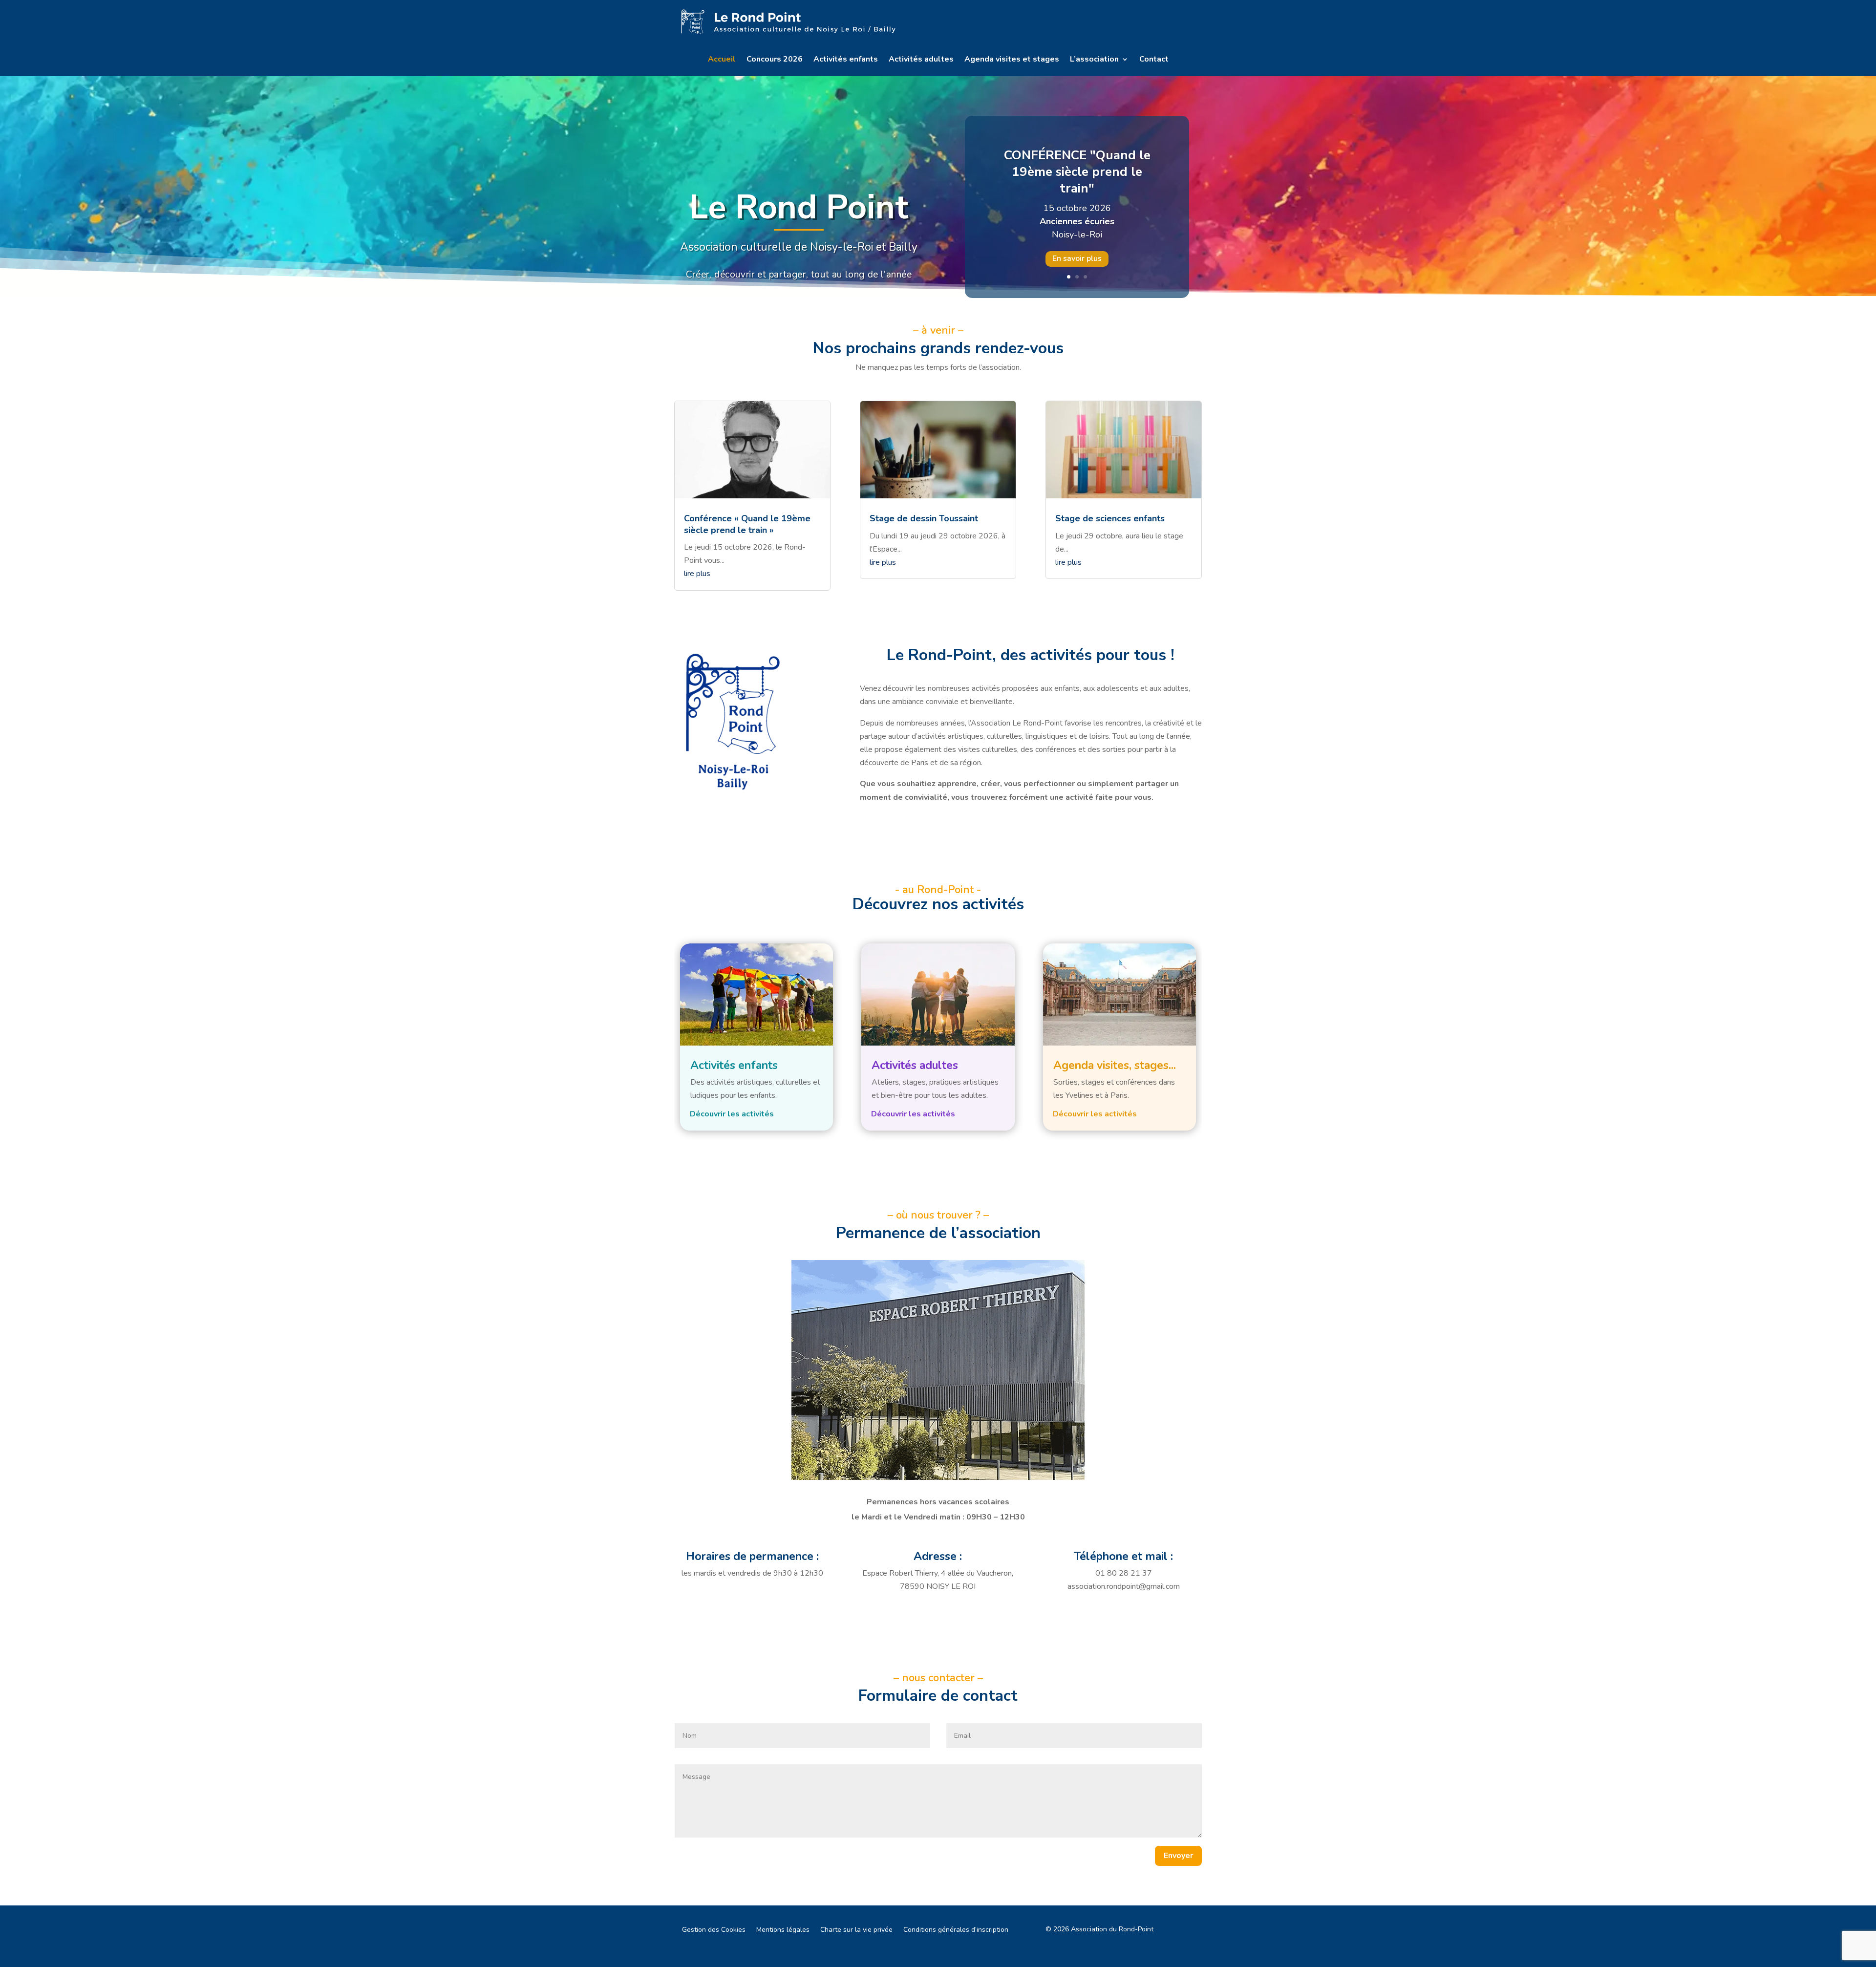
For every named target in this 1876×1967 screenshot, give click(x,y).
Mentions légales (783, 1930)
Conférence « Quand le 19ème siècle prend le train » (747, 524)
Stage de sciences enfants (1110, 518)
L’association (1094, 60)
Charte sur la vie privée (856, 1930)
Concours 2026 (775, 60)
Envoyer (1178, 1856)
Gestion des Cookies (714, 1930)
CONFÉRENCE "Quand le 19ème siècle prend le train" (1077, 172)
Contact (1154, 60)
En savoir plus (1077, 258)
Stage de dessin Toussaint (924, 518)
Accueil (722, 60)
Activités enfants (846, 60)
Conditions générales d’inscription (956, 1930)
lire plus (697, 574)
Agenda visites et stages (1012, 60)
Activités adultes (921, 60)
